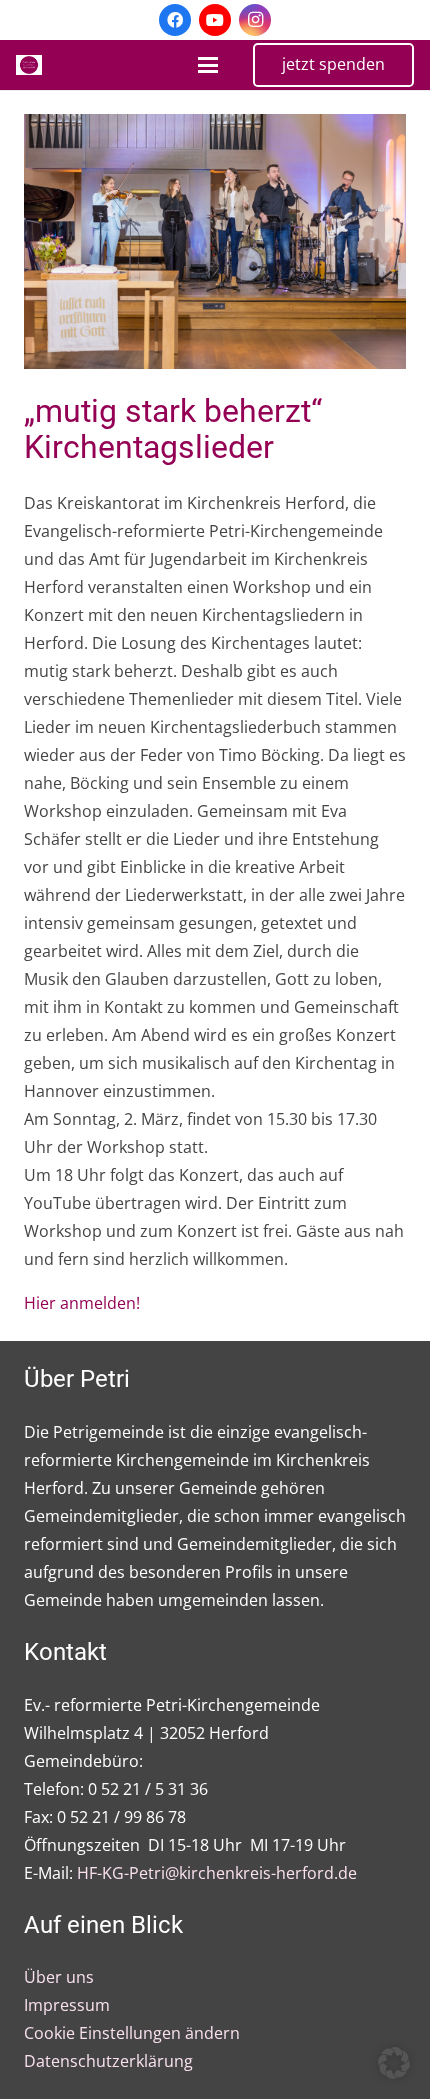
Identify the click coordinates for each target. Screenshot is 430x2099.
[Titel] (29, 65)
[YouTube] (215, 20)
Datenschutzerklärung (108, 2061)
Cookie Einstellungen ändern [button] (132, 2033)
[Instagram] (255, 20)
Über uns (59, 1977)
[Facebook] (175, 20)
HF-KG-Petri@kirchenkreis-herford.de (217, 1873)
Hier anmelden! (82, 1303)
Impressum (67, 2005)
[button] (208, 65)
